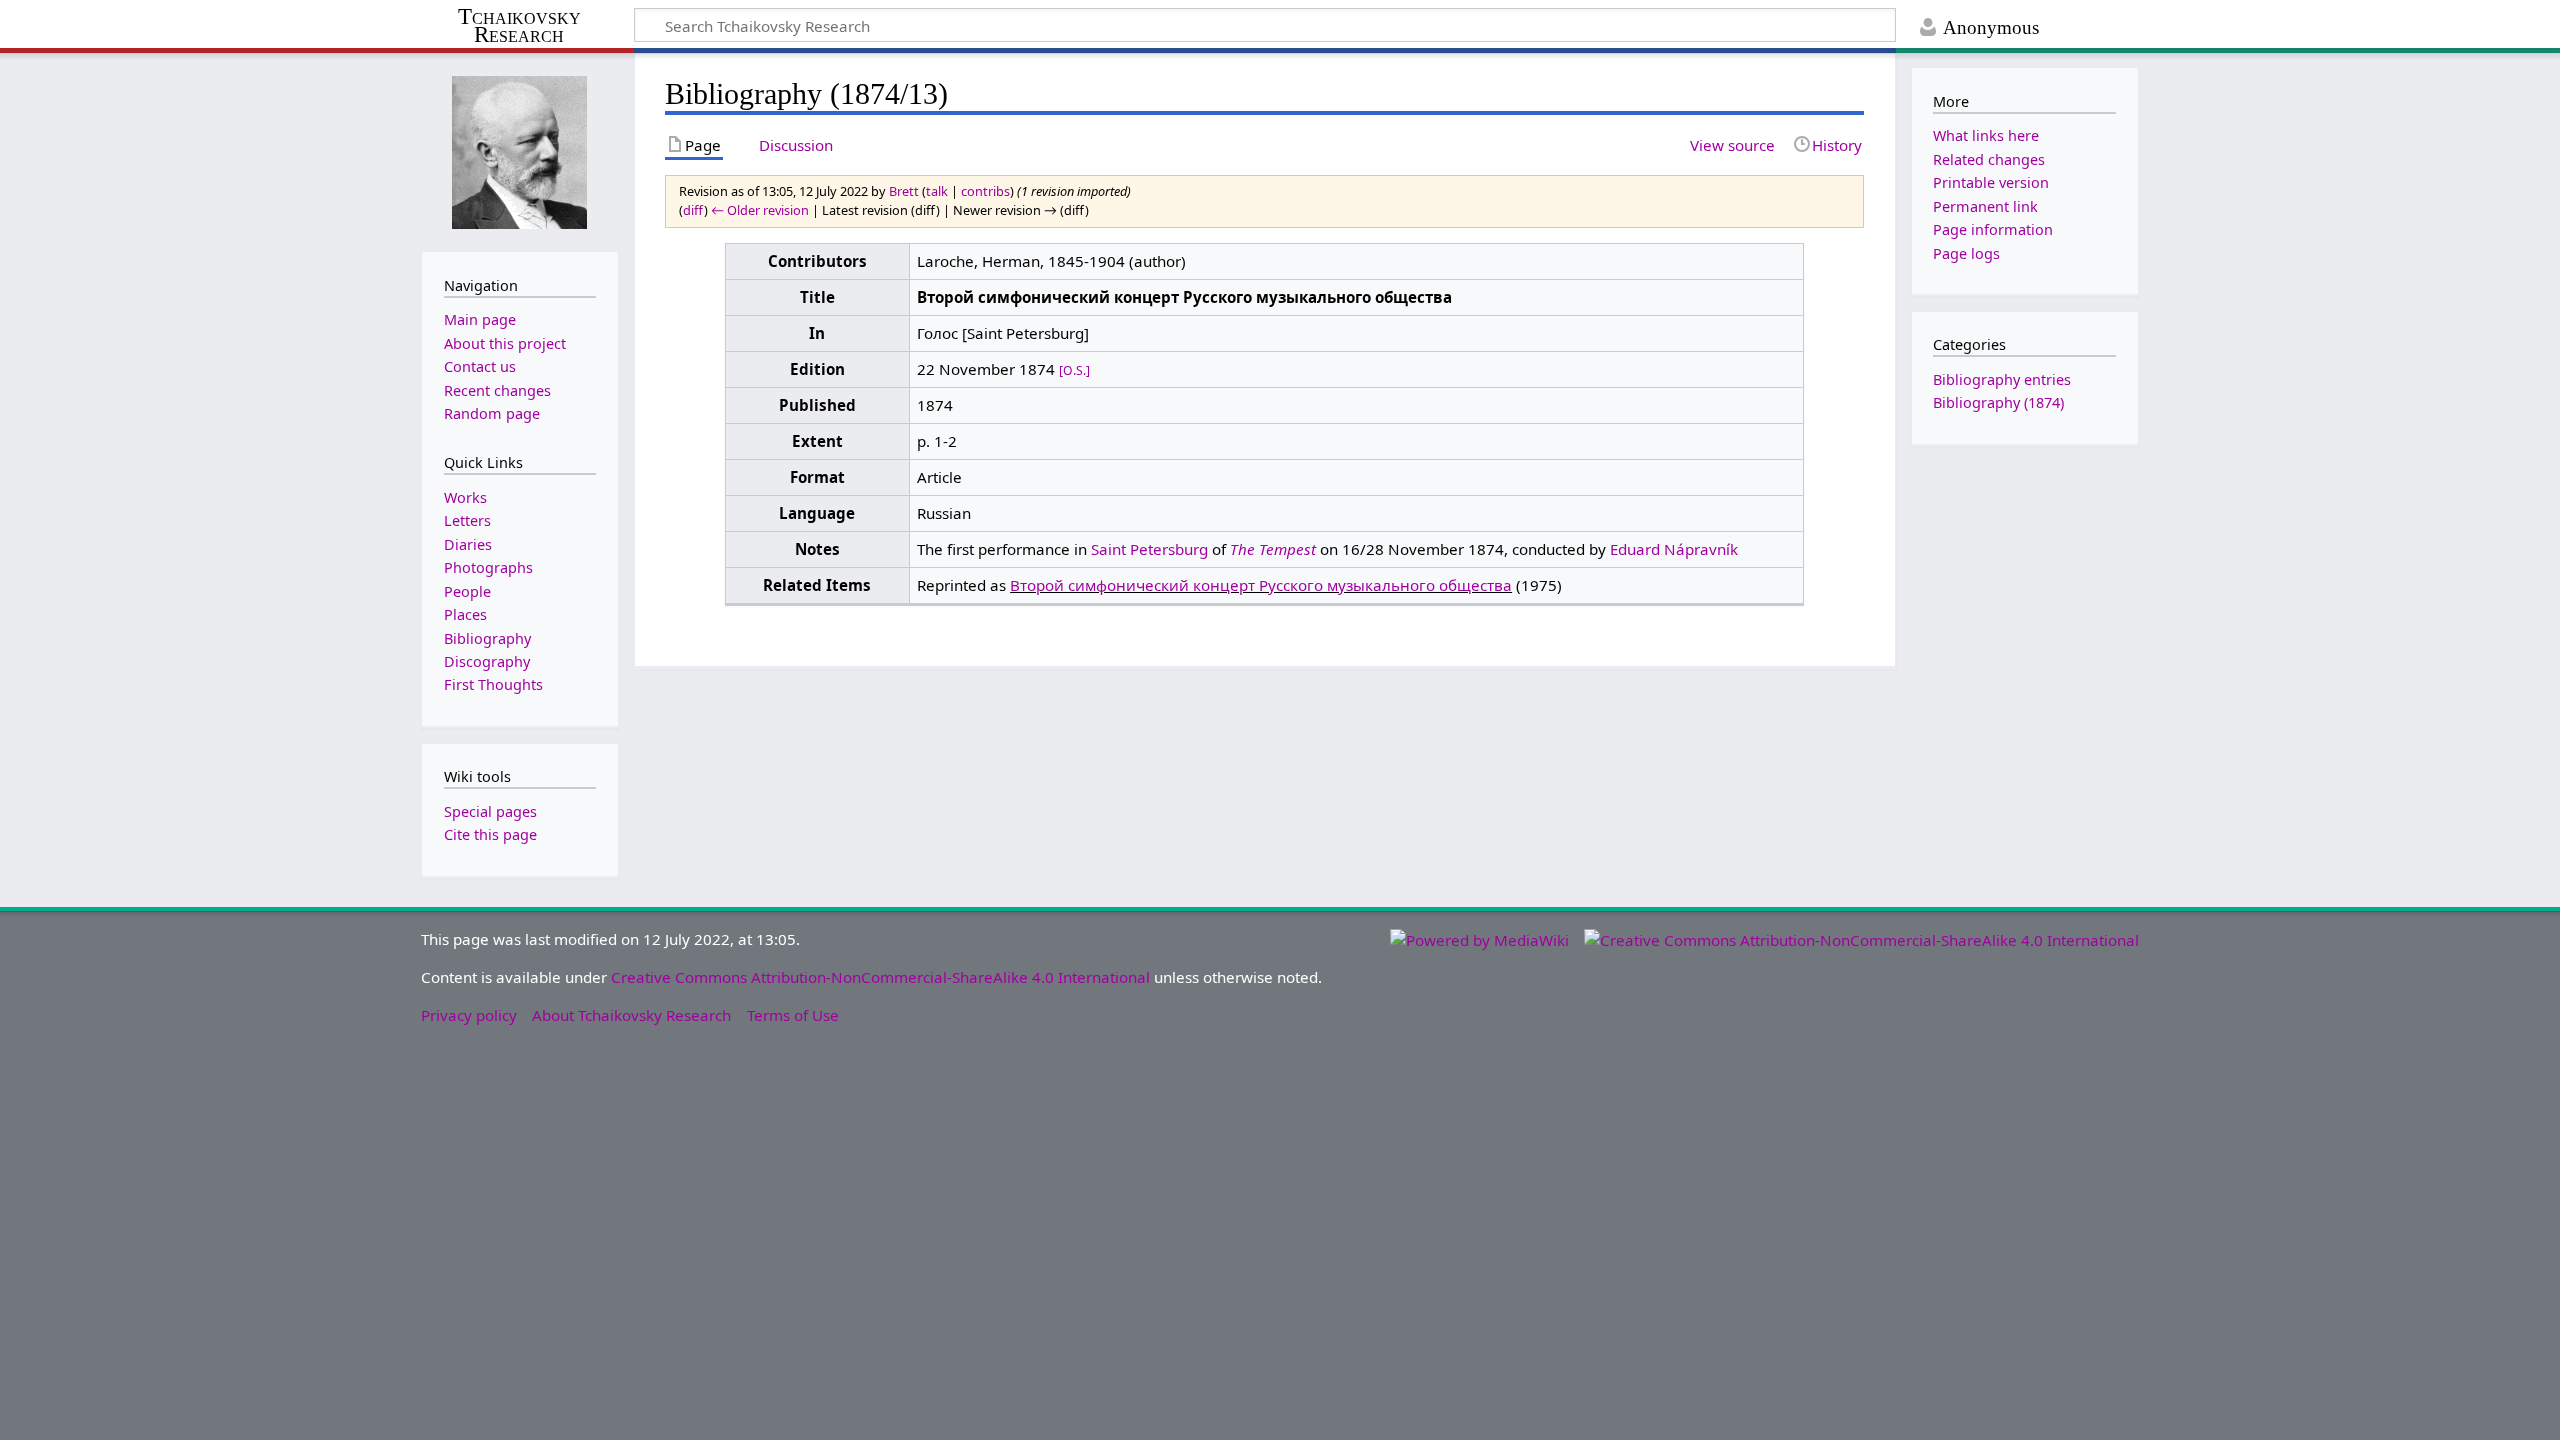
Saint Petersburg (1149, 549)
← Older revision (760, 210)
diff (693, 210)
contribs (985, 191)
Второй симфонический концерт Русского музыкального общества (1261, 585)
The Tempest (1273, 549)
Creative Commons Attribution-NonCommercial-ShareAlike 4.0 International (880, 977)
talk (937, 191)
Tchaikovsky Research (519, 26)
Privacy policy (469, 1015)
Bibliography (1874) (1998, 402)
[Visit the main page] (520, 150)
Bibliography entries (2002, 379)
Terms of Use (793, 1015)
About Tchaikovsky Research (631, 1015)
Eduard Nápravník (1674, 549)
